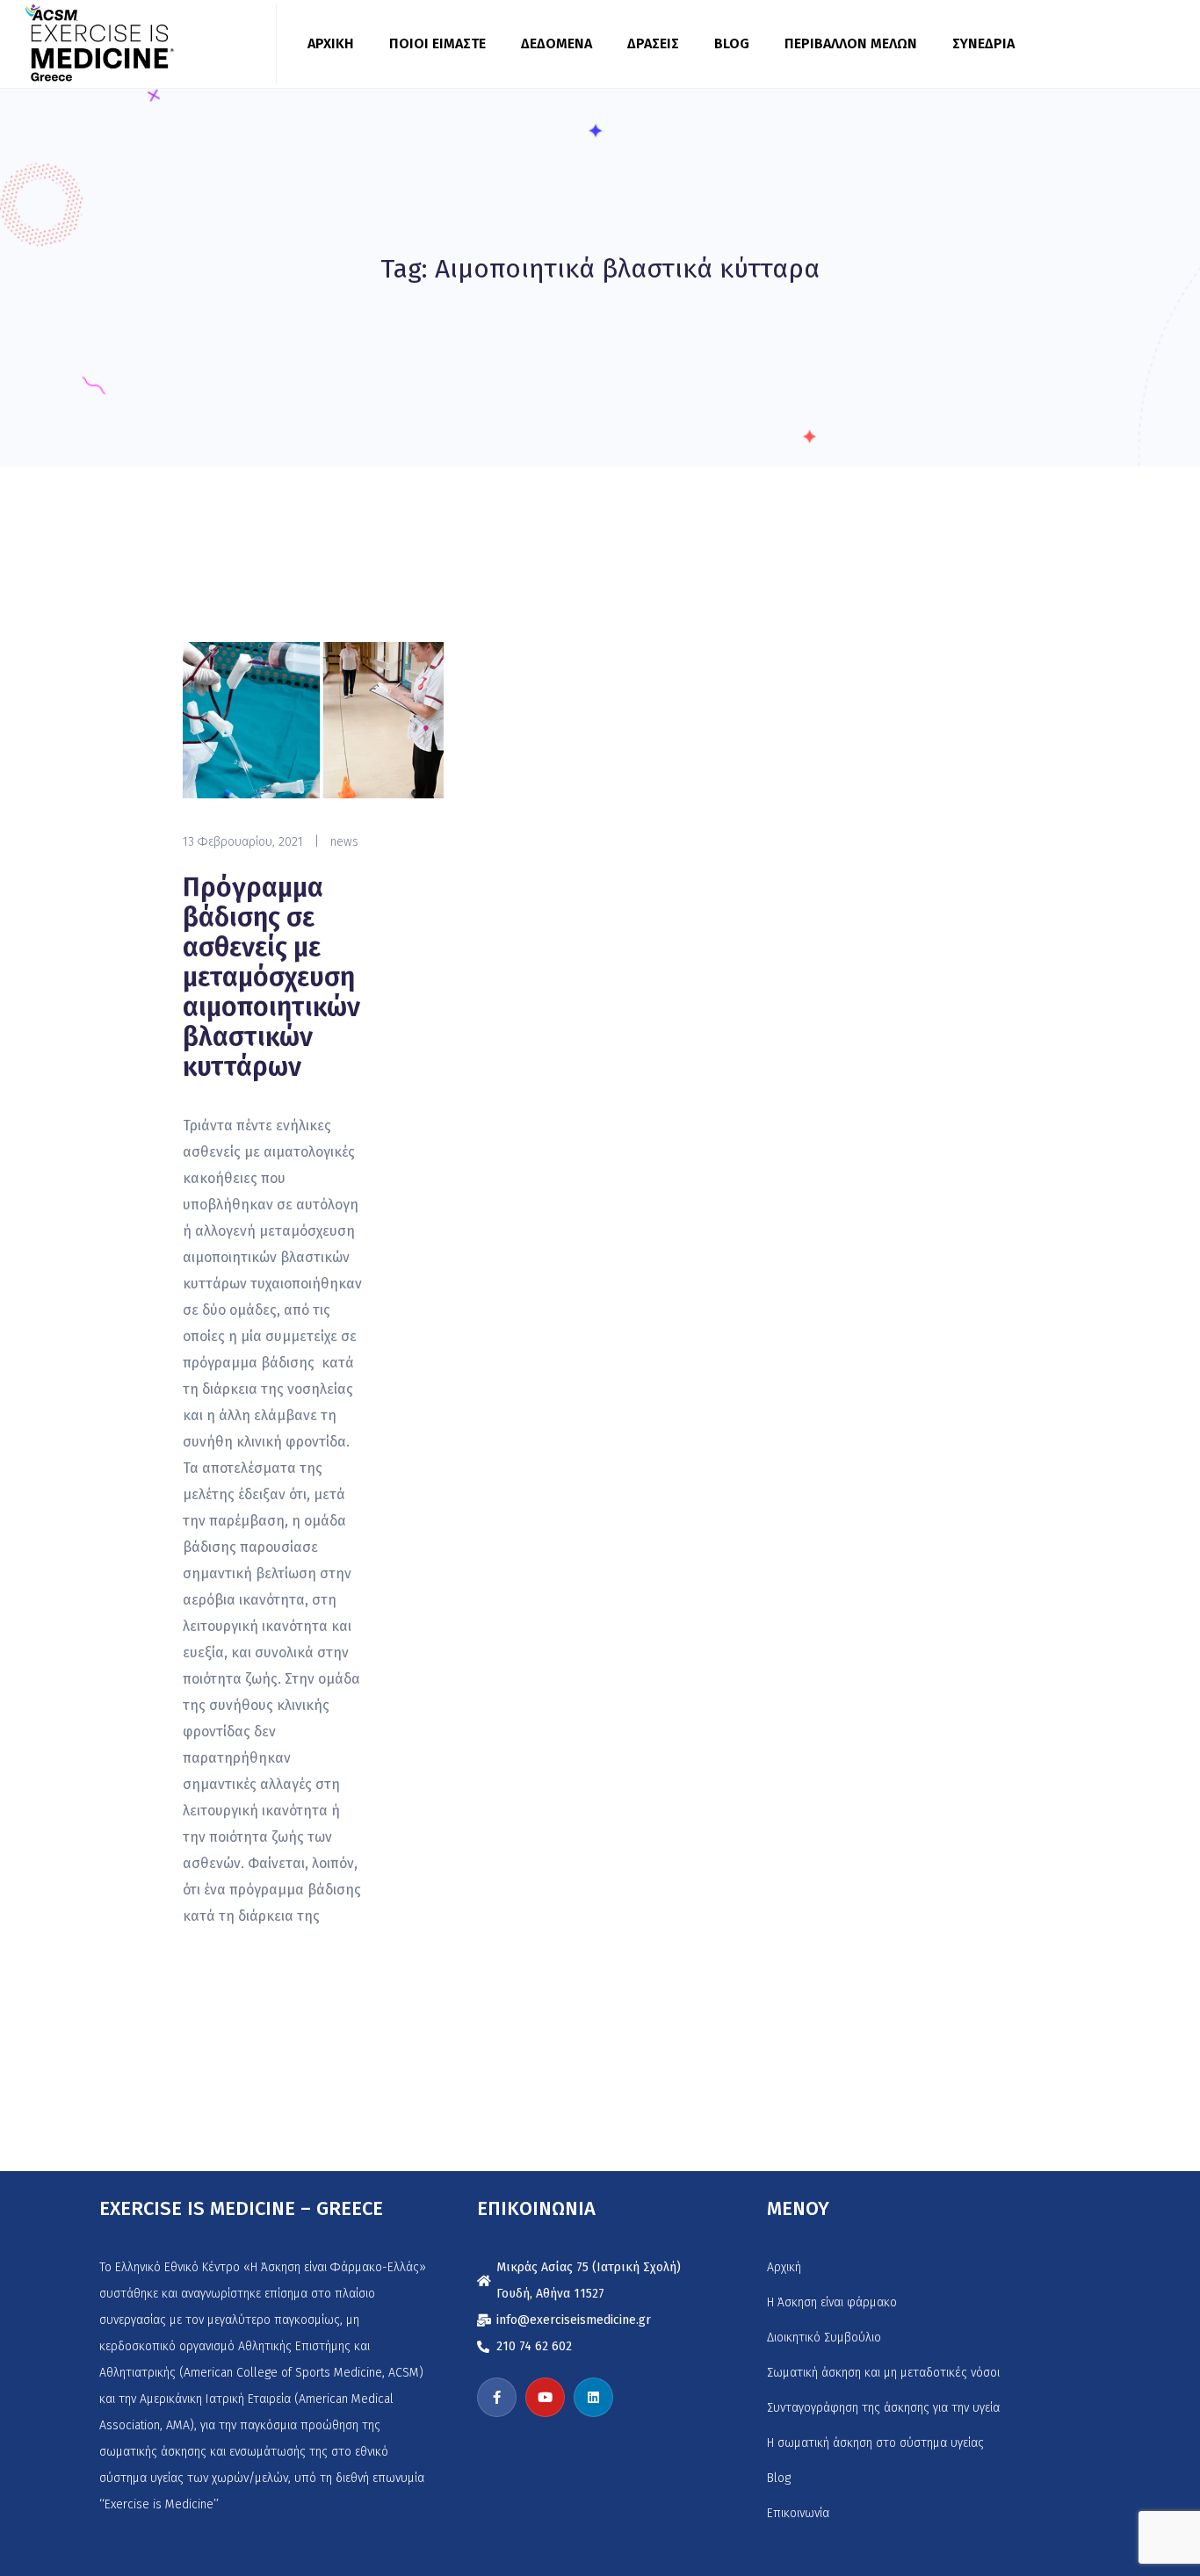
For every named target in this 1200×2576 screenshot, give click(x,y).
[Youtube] (545, 2397)
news (344, 842)
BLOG (732, 43)
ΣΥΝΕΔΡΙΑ (983, 43)
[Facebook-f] (497, 2397)
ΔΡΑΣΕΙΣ (653, 43)
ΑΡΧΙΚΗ (331, 43)
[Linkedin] (593, 2397)
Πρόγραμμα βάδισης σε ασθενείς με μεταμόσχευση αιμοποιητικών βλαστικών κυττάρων (271, 978)
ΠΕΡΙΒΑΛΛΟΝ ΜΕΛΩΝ (851, 43)
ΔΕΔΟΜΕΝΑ (557, 43)
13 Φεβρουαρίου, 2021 (243, 842)
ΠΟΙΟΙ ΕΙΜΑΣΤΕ (437, 43)
